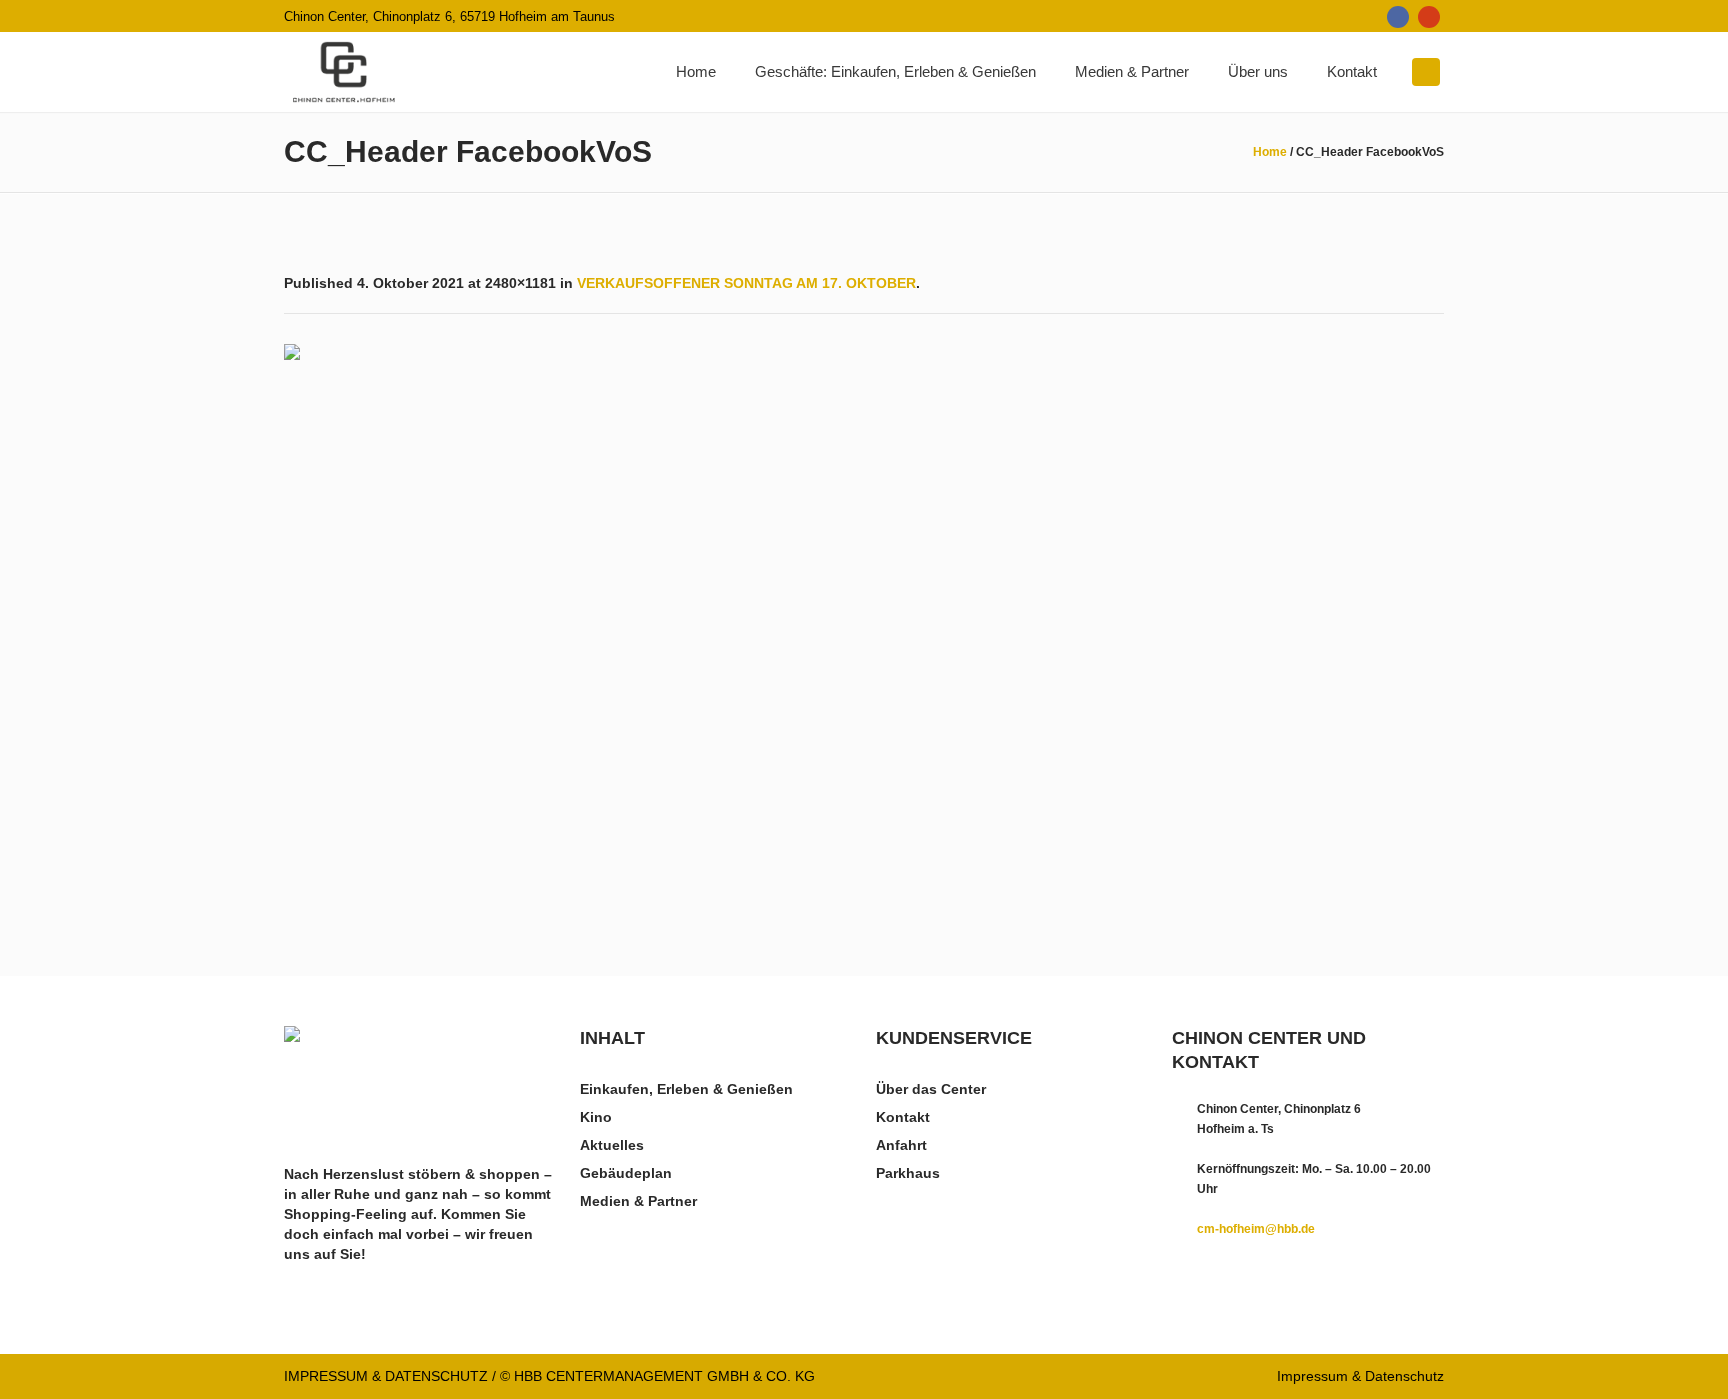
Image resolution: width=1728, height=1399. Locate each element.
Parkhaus (908, 1173)
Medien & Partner (638, 1201)
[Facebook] (1398, 17)
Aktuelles (612, 1145)
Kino (596, 1117)
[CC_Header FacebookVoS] (864, 620)
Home (1270, 152)
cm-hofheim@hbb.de (1256, 1229)
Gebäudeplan (626, 1173)
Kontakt (903, 1117)
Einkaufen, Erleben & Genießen (686, 1089)
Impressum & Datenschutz (1360, 1376)
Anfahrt (901, 1145)
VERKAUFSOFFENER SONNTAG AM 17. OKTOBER (746, 283)
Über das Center (931, 1089)
